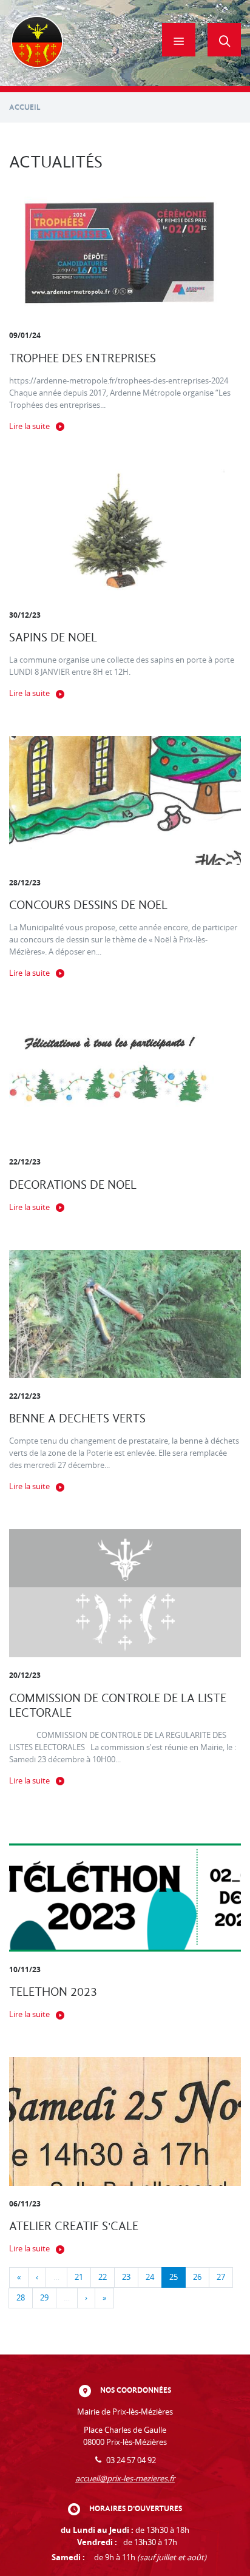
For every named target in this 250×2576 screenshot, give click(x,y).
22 (103, 2277)
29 (44, 2298)
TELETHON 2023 (53, 1992)
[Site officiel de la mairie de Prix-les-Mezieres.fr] (37, 43)
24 (150, 2277)
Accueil (25, 107)
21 (79, 2277)
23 (126, 2277)
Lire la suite (29, 426)
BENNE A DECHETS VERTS (77, 1418)
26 (197, 2277)
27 (221, 2277)
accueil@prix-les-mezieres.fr (125, 2479)
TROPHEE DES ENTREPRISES (83, 358)
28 (21, 2298)
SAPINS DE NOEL (53, 637)
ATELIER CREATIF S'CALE (74, 2226)
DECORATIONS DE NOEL (73, 1185)
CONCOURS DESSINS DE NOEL (88, 905)
